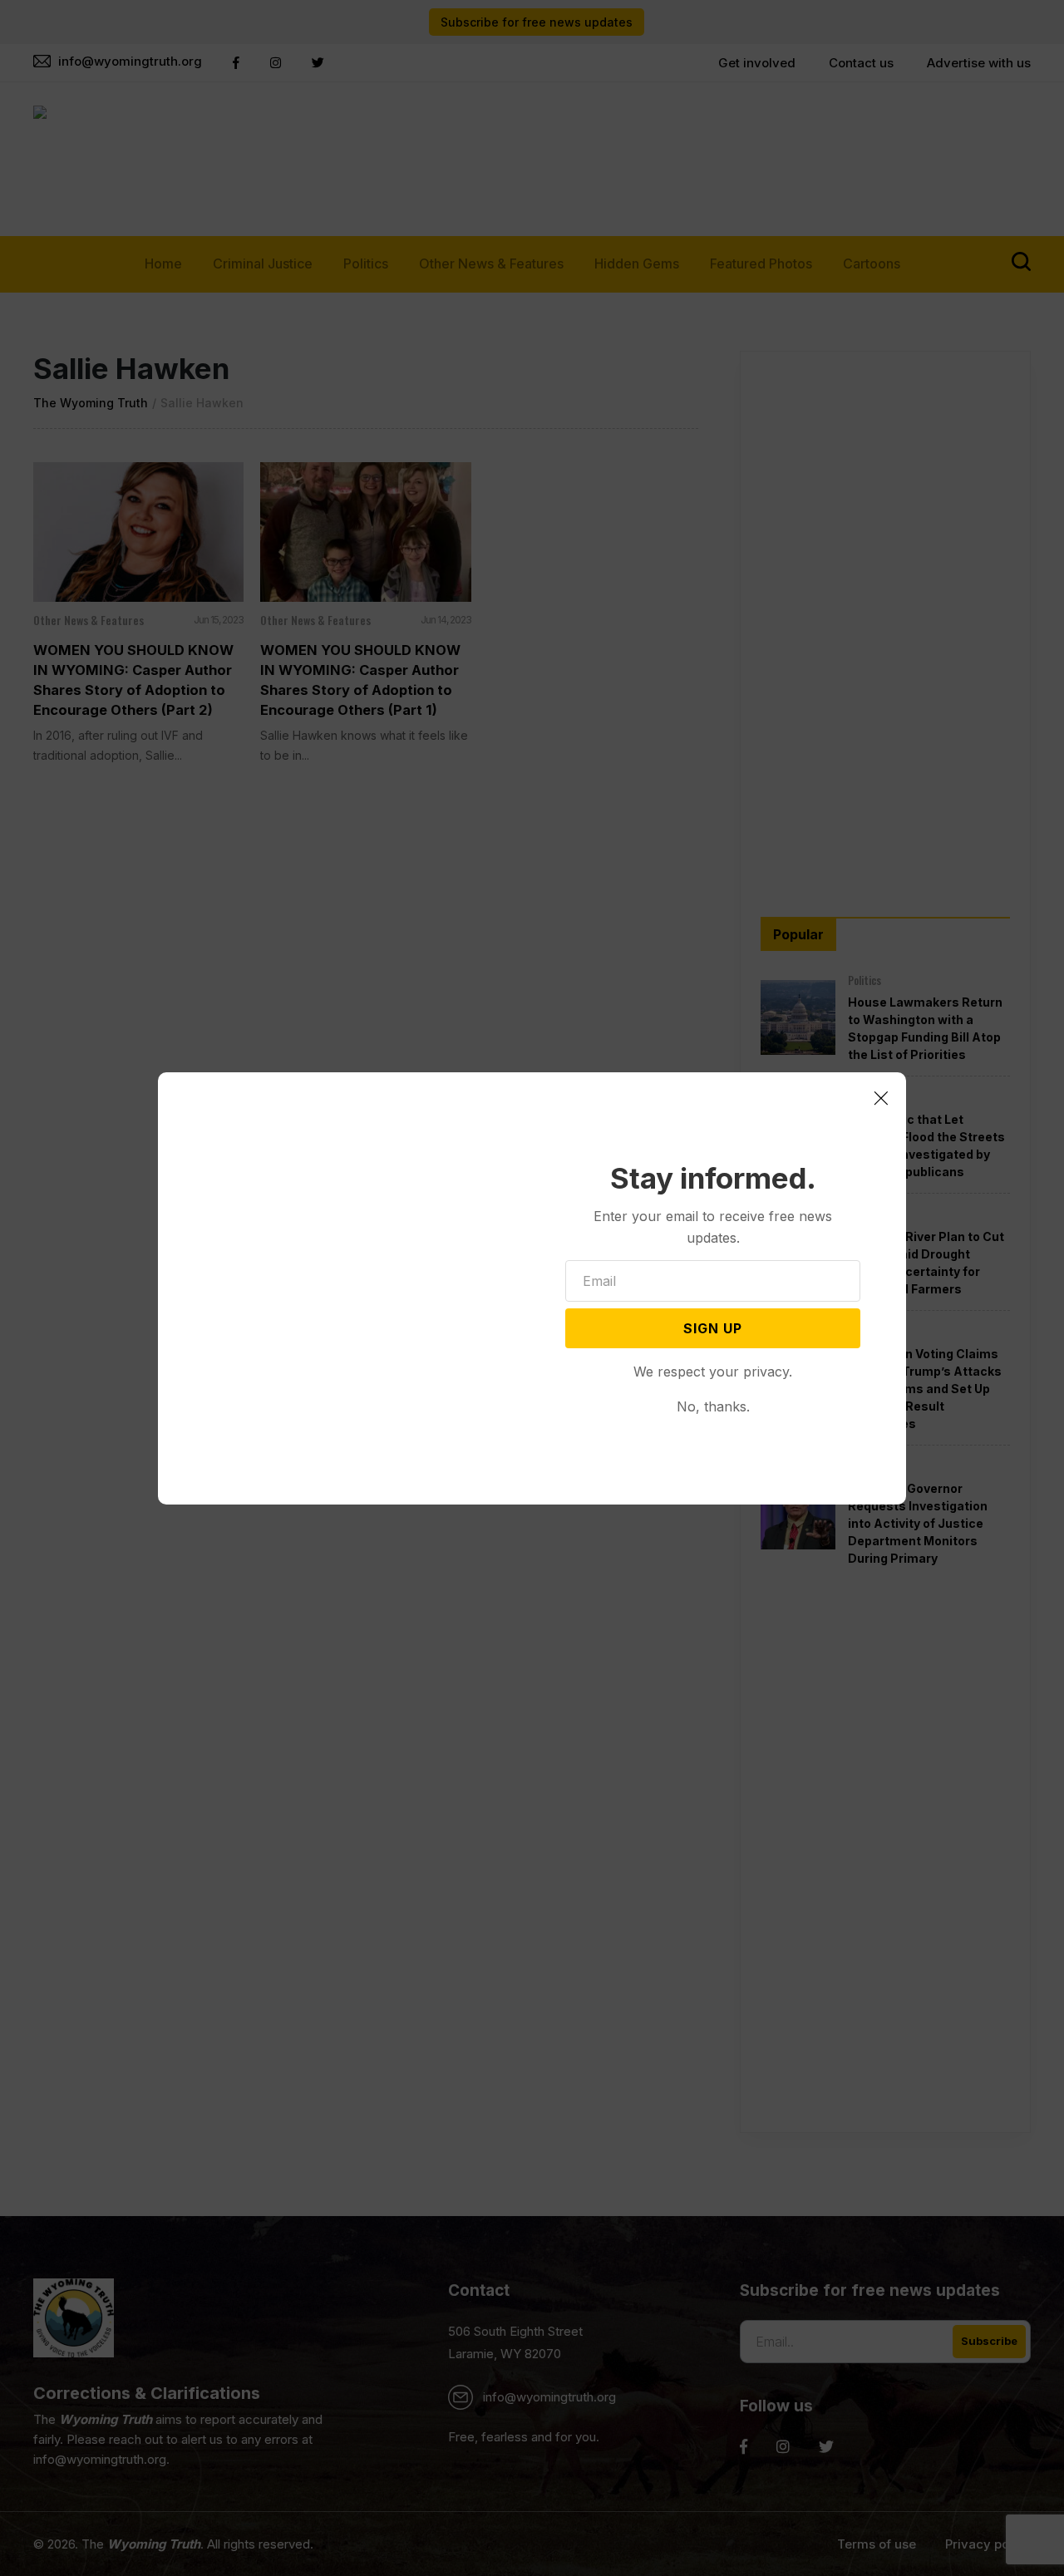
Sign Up (713, 1328)
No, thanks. (713, 1406)
